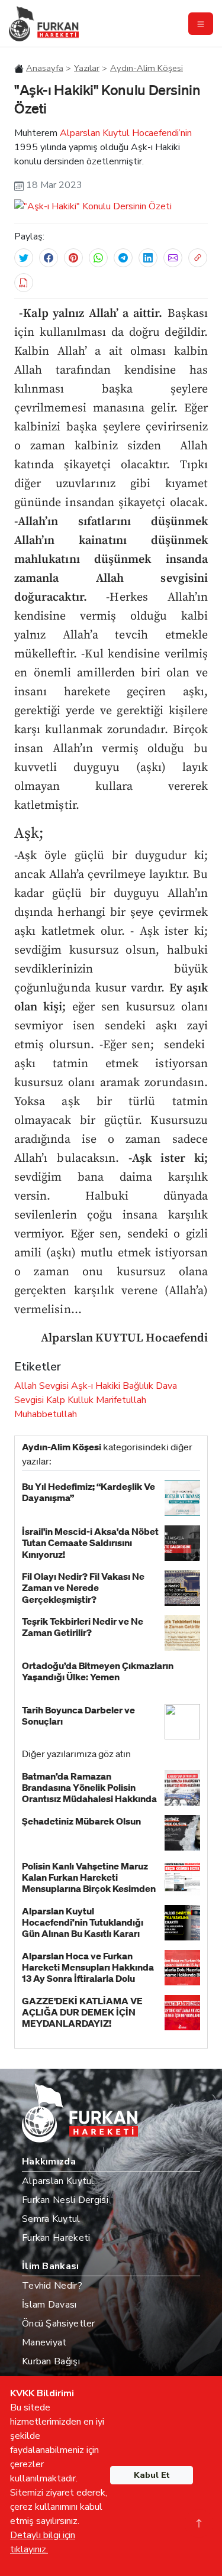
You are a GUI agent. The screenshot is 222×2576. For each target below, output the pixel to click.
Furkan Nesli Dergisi (65, 2200)
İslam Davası (49, 2305)
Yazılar (87, 68)
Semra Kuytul (51, 2219)
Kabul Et (152, 2475)
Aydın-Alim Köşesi (147, 68)
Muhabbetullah (46, 1414)
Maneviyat (44, 2342)
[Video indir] (24, 283)
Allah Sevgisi (41, 1386)
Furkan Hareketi (56, 2238)
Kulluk (81, 1400)
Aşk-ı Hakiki (96, 1386)
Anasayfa (45, 68)
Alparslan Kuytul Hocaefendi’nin (126, 133)
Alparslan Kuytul (58, 2181)
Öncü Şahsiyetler (59, 2324)
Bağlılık (138, 1386)
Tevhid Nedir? (52, 2286)
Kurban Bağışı (51, 2361)
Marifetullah (121, 1400)
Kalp (56, 1400)
